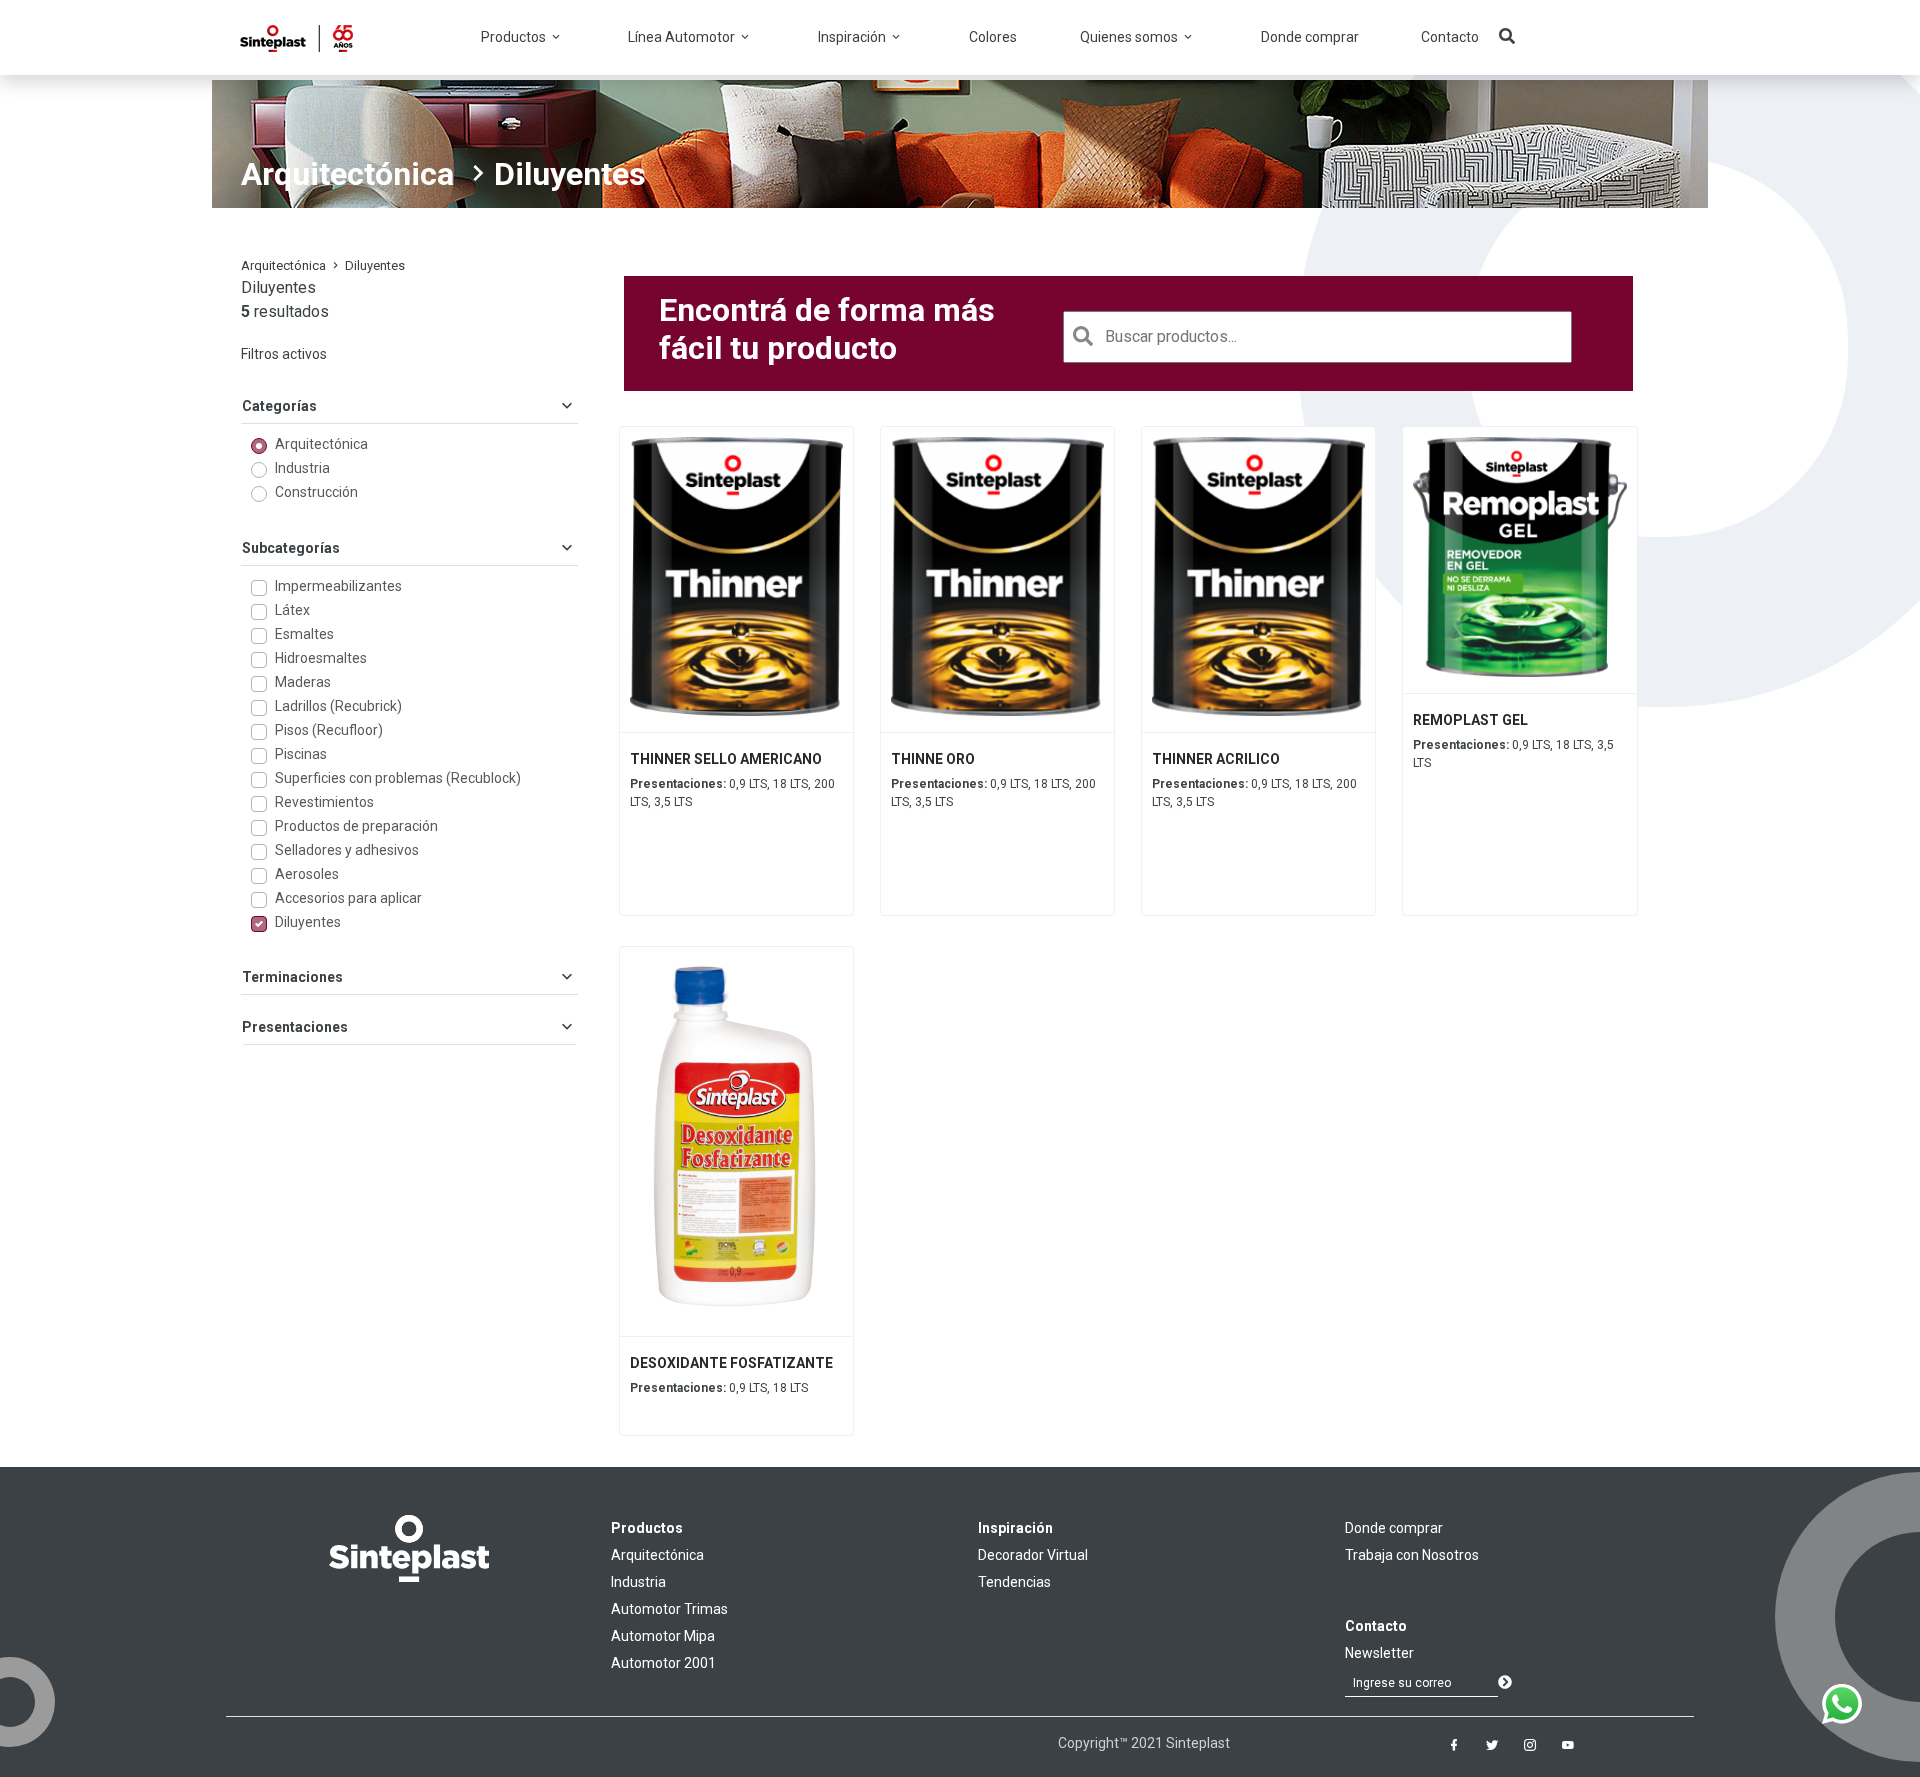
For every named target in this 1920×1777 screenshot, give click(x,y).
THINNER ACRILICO (1216, 759)
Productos (647, 1528)
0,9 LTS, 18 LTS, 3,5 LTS (1513, 754)
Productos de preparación (356, 826)
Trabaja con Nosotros (1412, 1555)
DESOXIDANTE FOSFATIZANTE (731, 1363)
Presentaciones (295, 1027)
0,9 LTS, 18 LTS (719, 1388)
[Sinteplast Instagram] (1530, 1745)
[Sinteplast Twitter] (1492, 1745)
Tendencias (1014, 1582)
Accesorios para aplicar (348, 898)
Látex (292, 610)
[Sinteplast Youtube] (1568, 1745)
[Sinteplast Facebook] (1454, 1745)
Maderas (303, 682)
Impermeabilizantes (338, 586)
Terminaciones (292, 977)
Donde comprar (1310, 37)
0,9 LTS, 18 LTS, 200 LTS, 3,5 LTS (732, 793)
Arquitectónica (347, 174)
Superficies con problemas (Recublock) (398, 778)
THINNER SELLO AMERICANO (726, 759)
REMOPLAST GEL (1470, 720)
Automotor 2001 (663, 1663)
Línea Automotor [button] (683, 37)
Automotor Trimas (669, 1609)
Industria (302, 468)
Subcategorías (291, 548)
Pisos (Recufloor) (329, 730)
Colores (993, 37)
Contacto (1450, 37)
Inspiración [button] (853, 37)
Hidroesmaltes (321, 658)
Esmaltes (304, 634)
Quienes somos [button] (1130, 37)
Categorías (279, 406)
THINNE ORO (933, 759)
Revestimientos (324, 802)
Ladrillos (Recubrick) (338, 706)
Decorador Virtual (1033, 1555)
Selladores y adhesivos (347, 850)
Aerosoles (307, 874)
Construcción (316, 492)
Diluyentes (308, 922)
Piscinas (301, 754)
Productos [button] (515, 37)
